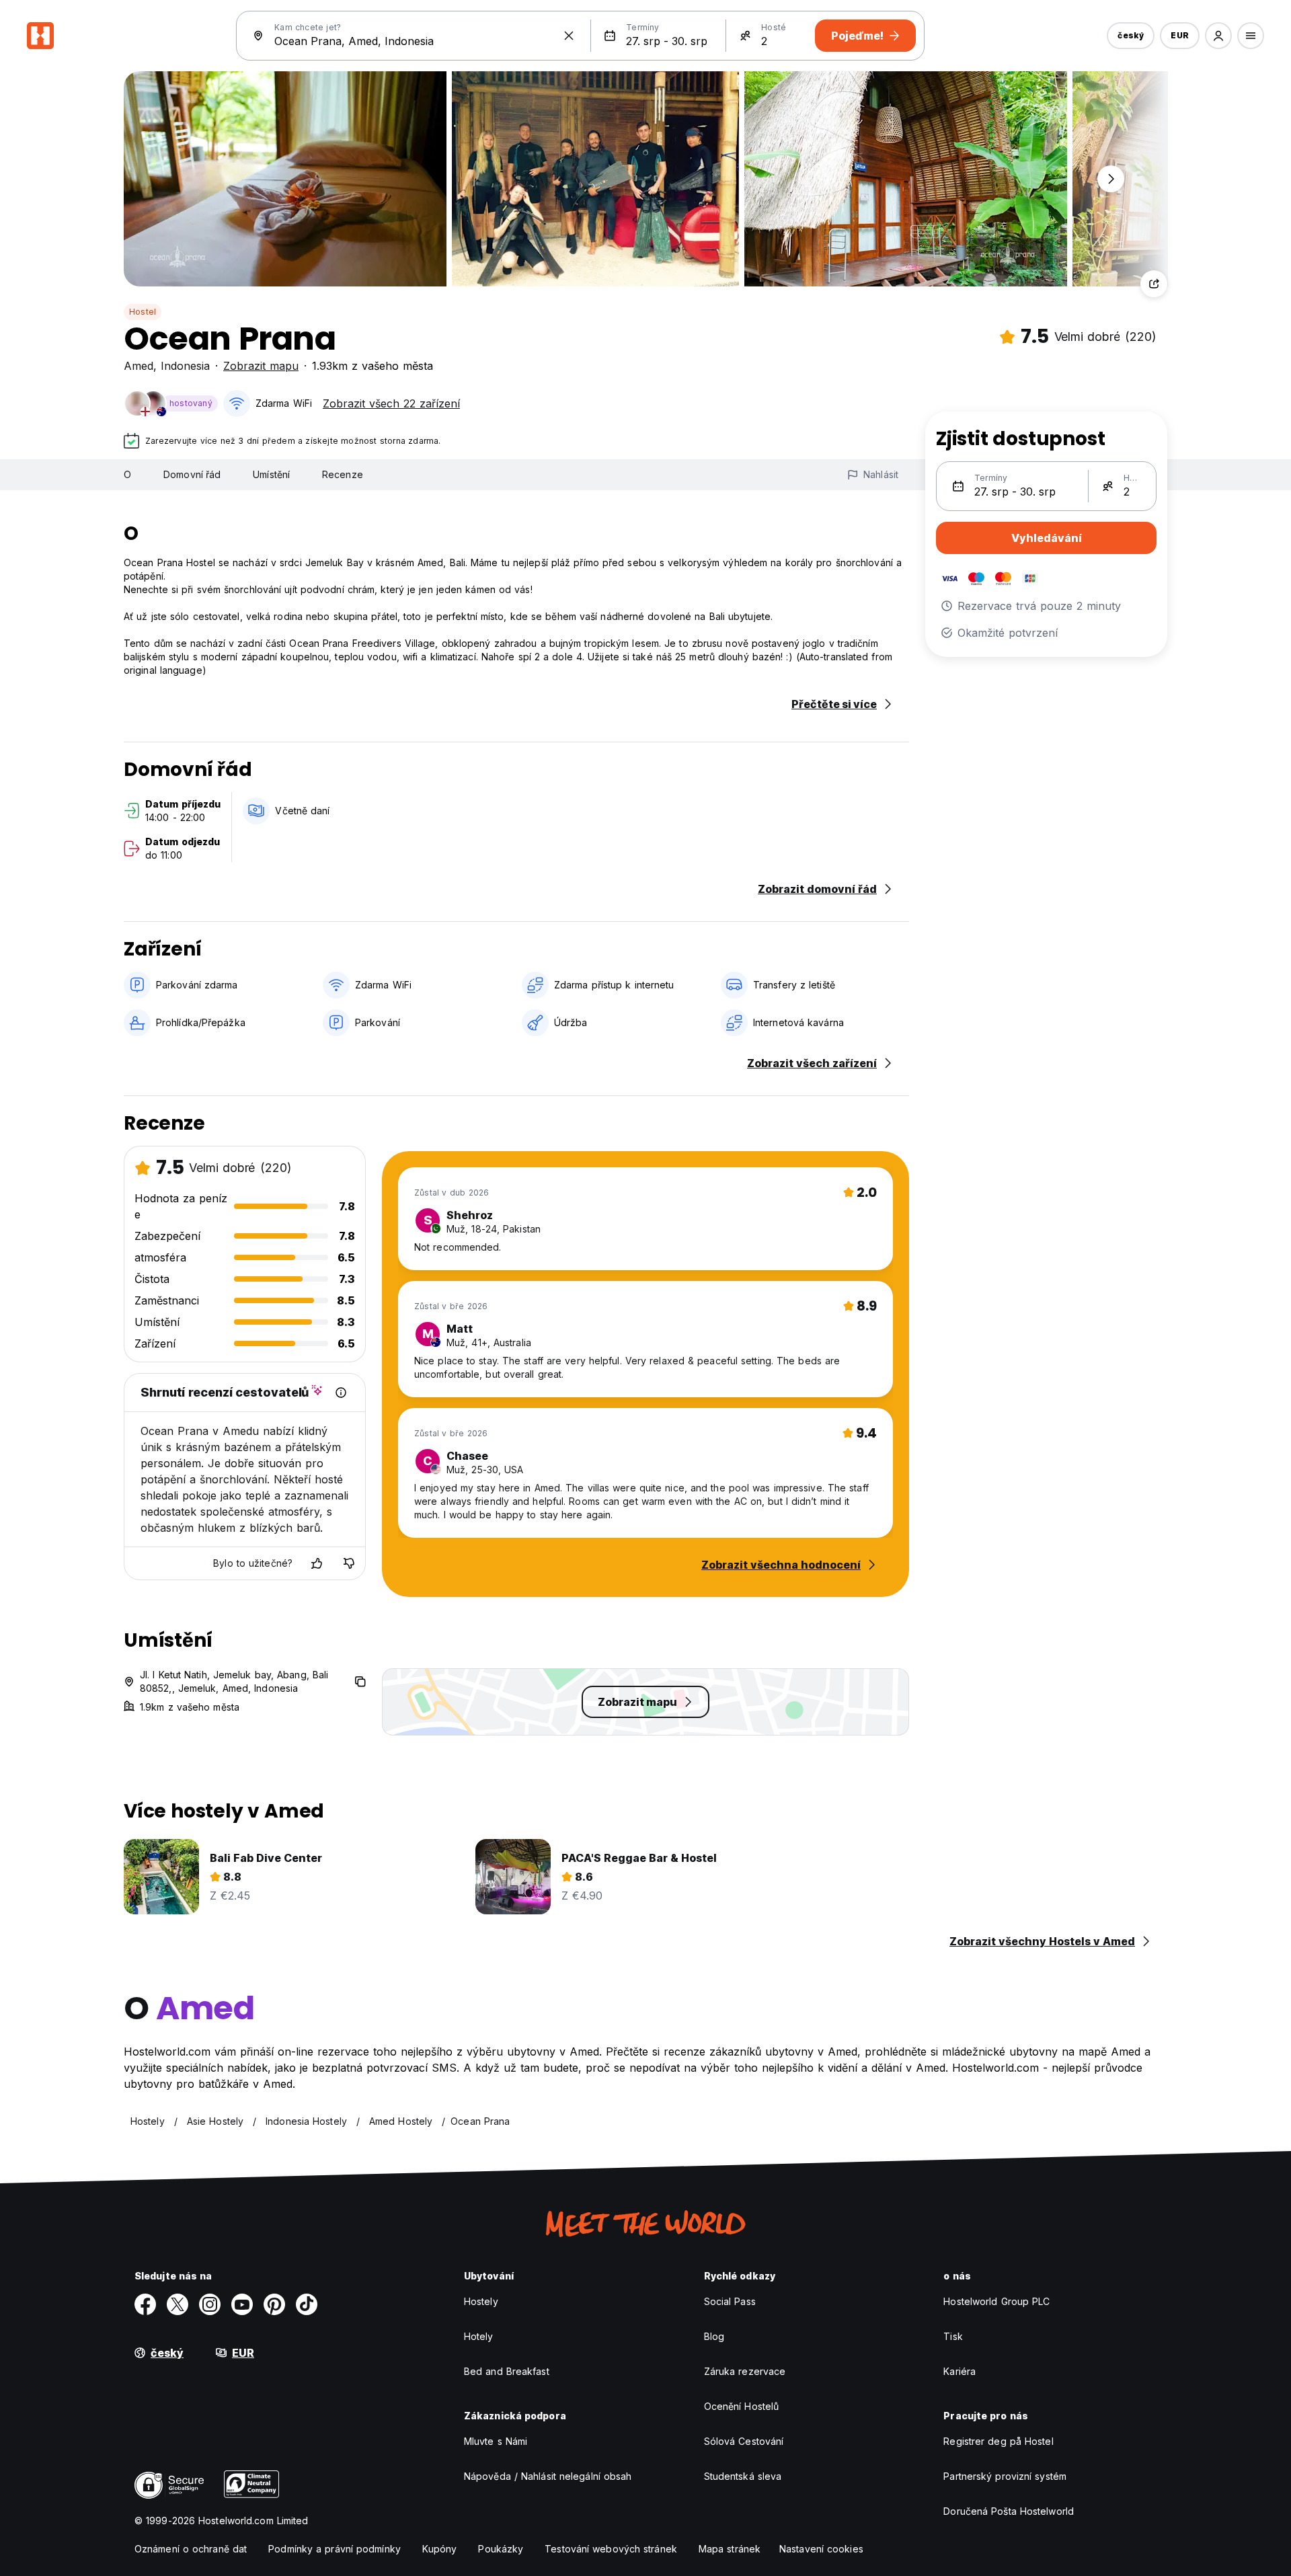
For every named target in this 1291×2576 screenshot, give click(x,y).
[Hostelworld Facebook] (145, 2304)
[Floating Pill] (1111, 179)
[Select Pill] (1218, 36)
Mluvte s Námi (496, 2441)
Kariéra (960, 2371)
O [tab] (127, 474)
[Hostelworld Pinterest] (274, 2304)
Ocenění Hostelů (742, 2406)
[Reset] (569, 36)
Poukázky (501, 2549)
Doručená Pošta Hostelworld (1009, 2511)
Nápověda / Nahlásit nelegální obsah (548, 2476)
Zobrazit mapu (261, 366)
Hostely (481, 2301)
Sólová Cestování (744, 2441)
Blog (714, 2336)
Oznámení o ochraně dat (191, 2549)
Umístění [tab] (271, 474)
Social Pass (730, 2301)
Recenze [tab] (343, 474)
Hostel (143, 312)
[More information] (341, 1393)
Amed (139, 366)
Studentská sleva (743, 2476)
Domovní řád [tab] (192, 474)
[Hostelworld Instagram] (210, 2304)
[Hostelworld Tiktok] (307, 2304)
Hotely (479, 2336)
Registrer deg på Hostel (998, 2441)
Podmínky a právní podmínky (335, 2549)
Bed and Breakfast (507, 2371)
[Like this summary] (317, 1563)
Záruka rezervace (745, 2371)
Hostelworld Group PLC (996, 2301)
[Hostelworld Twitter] (178, 2304)
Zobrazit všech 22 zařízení (391, 403)
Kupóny (440, 2549)
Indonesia (185, 366)
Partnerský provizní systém (1005, 2476)
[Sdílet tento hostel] (1154, 284)
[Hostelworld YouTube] (242, 2304)
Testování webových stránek (611, 2549)
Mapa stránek (730, 2549)
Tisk (953, 2336)
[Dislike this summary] (349, 1563)
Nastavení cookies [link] (821, 2549)
